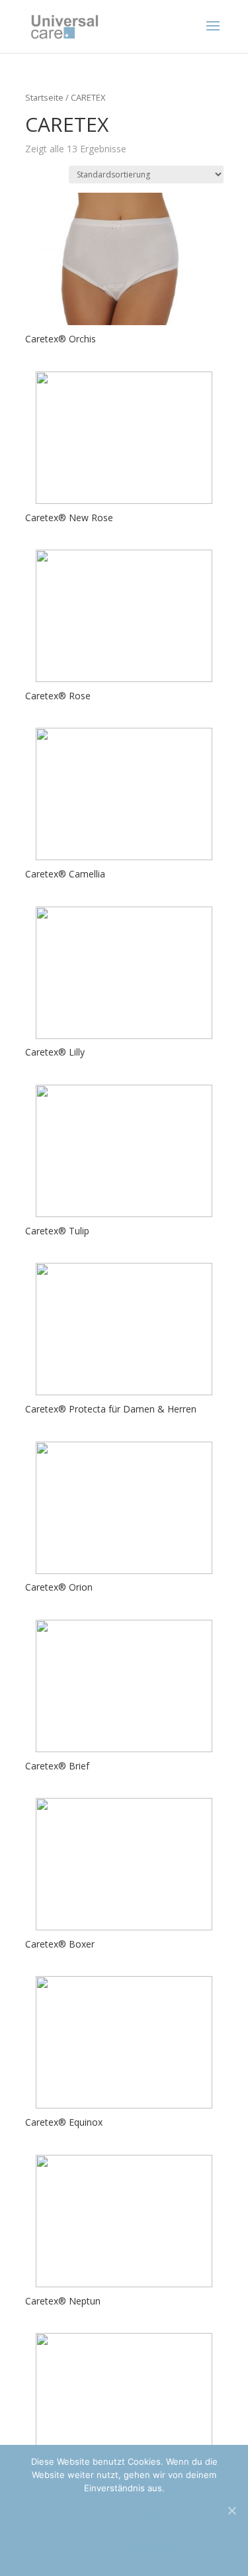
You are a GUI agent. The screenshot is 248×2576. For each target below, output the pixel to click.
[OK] (231, 2510)
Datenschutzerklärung (124, 2548)
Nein (150, 2514)
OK (93, 2514)
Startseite (44, 97)
